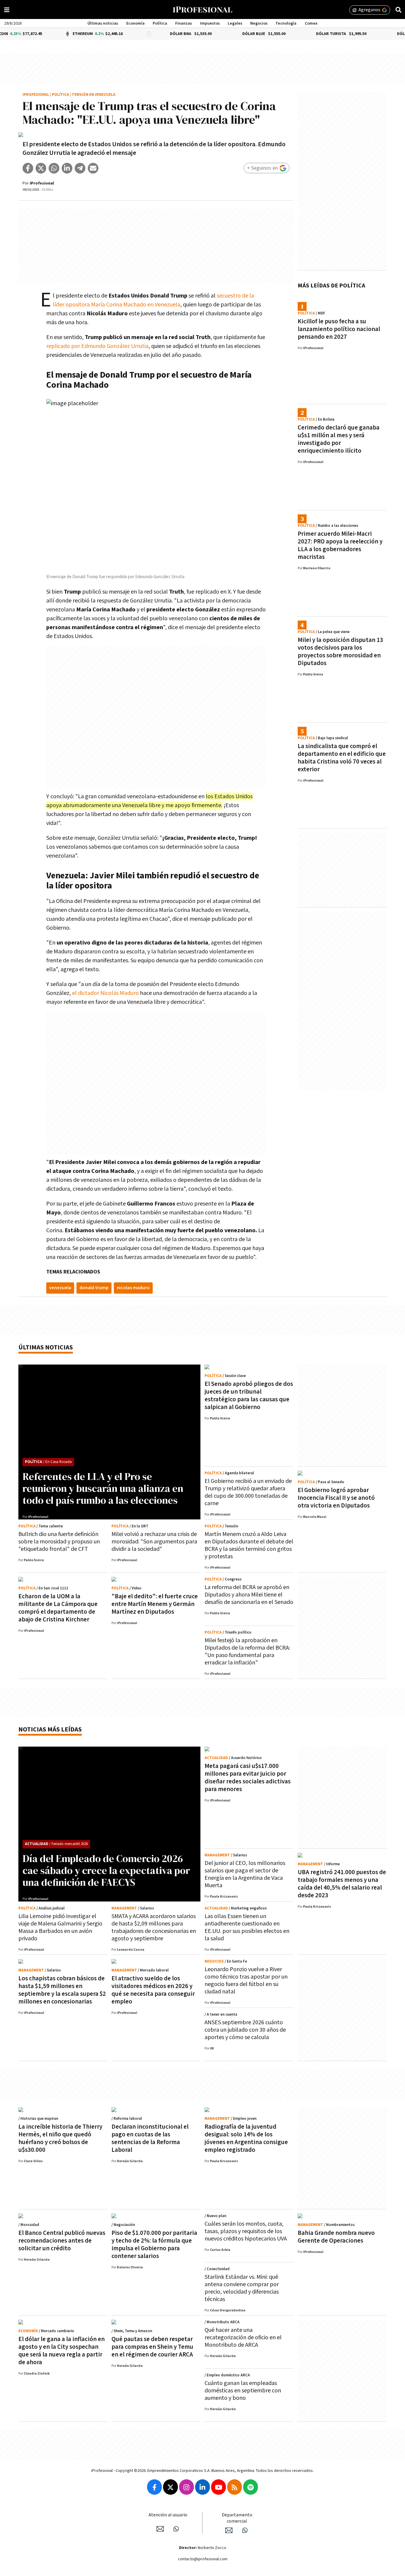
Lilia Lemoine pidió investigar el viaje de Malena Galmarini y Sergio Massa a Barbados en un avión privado (60, 1927)
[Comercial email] (229, 2530)
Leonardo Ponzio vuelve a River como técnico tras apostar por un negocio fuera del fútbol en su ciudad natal (246, 1981)
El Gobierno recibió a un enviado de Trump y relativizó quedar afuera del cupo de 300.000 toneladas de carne (248, 1492)
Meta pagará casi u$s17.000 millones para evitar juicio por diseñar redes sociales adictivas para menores (248, 1778)
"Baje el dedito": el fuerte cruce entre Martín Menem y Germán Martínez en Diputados (155, 1604)
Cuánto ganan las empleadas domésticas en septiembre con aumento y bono (243, 2391)
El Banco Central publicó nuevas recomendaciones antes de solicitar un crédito (62, 2241)
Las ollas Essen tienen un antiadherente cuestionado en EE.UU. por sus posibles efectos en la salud (247, 1927)
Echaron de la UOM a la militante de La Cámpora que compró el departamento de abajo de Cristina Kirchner (58, 1608)
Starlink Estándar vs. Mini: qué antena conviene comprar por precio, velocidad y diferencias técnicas (242, 2288)
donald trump (94, 1288)
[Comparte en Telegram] (80, 168)
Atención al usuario (168, 2515)
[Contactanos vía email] (160, 2529)
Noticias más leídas (50, 1730)
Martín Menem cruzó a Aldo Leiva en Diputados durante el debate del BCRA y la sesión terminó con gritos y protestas (249, 1545)
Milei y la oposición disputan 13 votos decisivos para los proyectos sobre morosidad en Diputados (340, 652)
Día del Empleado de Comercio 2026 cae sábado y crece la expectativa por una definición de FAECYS (106, 1870)
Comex (311, 23)
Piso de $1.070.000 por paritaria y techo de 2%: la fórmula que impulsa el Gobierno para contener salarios (154, 2245)
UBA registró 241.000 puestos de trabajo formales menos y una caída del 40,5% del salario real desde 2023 (342, 1884)
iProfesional (36, 95)
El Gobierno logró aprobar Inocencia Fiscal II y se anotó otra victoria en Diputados (336, 1498)
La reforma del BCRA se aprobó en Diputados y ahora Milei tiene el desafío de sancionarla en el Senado (249, 1595)
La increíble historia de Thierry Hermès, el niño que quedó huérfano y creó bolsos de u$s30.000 (60, 2138)
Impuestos (210, 23)
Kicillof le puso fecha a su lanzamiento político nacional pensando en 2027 (339, 329)
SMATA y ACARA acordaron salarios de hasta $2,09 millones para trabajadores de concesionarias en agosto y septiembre (154, 1927)
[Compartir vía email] (93, 168)
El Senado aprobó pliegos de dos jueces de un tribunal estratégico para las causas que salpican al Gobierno (249, 1396)
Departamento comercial (237, 2518)
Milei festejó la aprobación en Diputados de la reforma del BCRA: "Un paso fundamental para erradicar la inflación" (247, 1652)
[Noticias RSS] (235, 2487)
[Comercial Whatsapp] (245, 2530)
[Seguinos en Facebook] (154, 2487)
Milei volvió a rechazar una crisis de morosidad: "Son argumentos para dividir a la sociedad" (154, 1542)
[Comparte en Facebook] (28, 168)
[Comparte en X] (41, 168)
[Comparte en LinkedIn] (67, 168)
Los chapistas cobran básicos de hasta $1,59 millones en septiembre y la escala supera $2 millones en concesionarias (62, 1990)
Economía (135, 23)
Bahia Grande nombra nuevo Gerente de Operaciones (336, 2237)
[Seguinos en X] (170, 2487)
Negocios (259, 23)
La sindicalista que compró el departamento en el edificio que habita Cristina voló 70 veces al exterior (342, 758)
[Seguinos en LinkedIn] (203, 2487)
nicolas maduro (133, 1288)
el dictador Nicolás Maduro (105, 993)
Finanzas (184, 23)
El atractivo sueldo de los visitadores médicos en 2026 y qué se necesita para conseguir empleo (153, 1990)
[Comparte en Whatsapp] (54, 168)
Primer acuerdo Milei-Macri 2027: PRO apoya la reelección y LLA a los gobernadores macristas (340, 545)
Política (160, 23)
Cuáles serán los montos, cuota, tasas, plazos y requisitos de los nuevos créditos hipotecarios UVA (246, 2231)
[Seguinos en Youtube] (219, 2487)
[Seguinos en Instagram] (186, 2487)
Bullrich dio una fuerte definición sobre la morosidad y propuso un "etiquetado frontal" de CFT (59, 1542)
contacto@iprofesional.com (203, 2559)
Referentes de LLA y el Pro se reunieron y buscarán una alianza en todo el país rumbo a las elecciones (103, 1488)
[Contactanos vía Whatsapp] (176, 2529)
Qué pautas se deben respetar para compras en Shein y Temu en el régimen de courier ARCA (152, 2347)
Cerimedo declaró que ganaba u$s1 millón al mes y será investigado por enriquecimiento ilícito (339, 439)
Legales (235, 23)
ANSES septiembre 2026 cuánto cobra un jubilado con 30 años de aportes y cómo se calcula (245, 2030)
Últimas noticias (103, 23)
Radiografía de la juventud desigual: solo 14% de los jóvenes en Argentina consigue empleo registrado (246, 2138)
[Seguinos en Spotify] (251, 2487)
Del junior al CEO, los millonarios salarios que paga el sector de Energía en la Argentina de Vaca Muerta (245, 1874)
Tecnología (286, 23)
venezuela (60, 1288)
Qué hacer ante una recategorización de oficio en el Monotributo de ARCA (243, 2338)
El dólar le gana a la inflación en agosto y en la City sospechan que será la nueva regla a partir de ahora (62, 2351)
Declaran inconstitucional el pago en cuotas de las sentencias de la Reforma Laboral (150, 2138)
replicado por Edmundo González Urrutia (97, 346)
